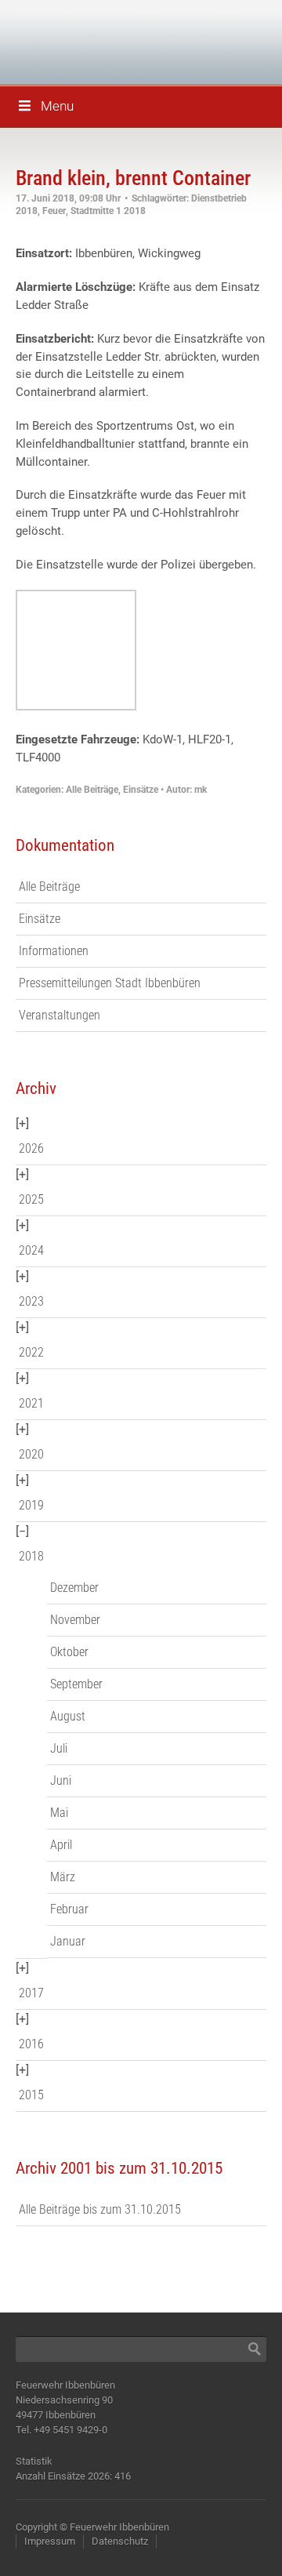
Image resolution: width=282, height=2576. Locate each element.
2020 (31, 1454)
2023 (31, 1301)
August (68, 1716)
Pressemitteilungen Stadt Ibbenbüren (110, 983)
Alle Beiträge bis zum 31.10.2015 (100, 2209)
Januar (68, 1941)
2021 (31, 1403)
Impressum (50, 2541)
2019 (31, 1505)
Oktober (69, 1652)
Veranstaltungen (60, 1015)
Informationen (54, 951)
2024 (31, 1250)
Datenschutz (120, 2541)
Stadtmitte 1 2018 (108, 211)
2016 (31, 2044)
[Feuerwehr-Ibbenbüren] (125, 41)
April (61, 1845)
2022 (31, 1352)
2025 (31, 1199)
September (76, 1684)
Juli (59, 1748)
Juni (61, 1780)
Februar (69, 1909)
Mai (59, 1813)
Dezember (74, 1588)
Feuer (54, 211)
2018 (31, 1556)
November (75, 1620)
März (63, 1877)
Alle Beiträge (92, 790)
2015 (31, 2095)
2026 (31, 1148)
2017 (31, 1993)
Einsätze (141, 790)
